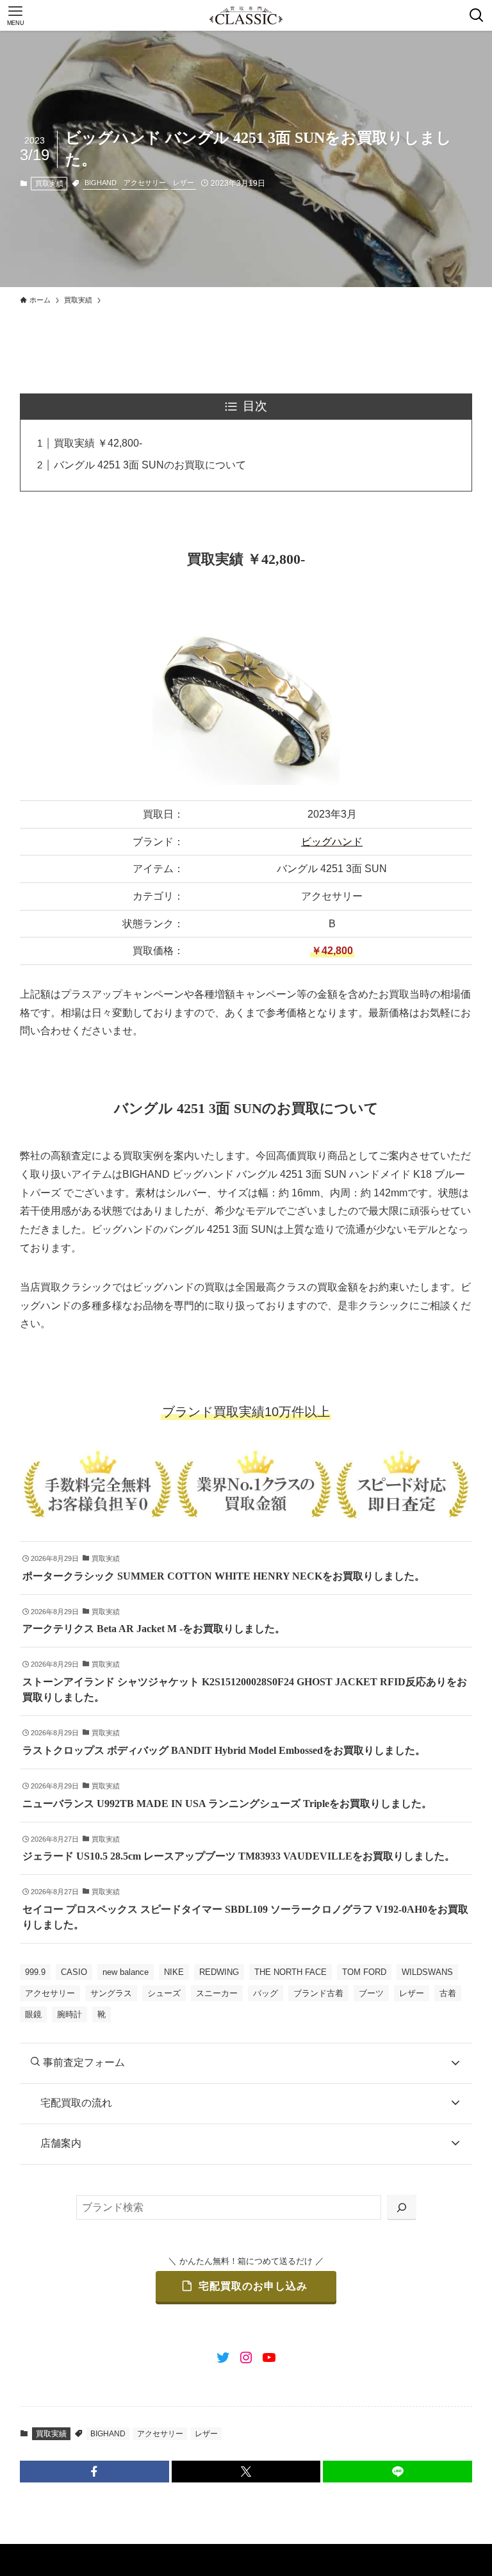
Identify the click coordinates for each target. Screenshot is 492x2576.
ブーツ (371, 1993)
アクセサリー (145, 183)
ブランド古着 (318, 1993)
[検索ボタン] (477, 15)
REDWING (219, 1972)
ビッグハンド (332, 842)
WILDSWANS (427, 1972)
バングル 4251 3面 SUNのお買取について (150, 465)
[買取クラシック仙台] (246, 15)
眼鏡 (33, 2014)
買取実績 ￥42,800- (98, 443)
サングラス (111, 1993)
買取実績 (49, 183)
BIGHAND (101, 183)
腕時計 (70, 2014)
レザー (184, 183)
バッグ (266, 1993)
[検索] (402, 2208)
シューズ (164, 1993)
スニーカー (217, 1993)
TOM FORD (364, 1972)
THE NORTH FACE (291, 1972)
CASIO (74, 1972)
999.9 (35, 1972)
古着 (448, 1993)
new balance (126, 1972)
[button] (94, 2472)
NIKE (174, 1972)
